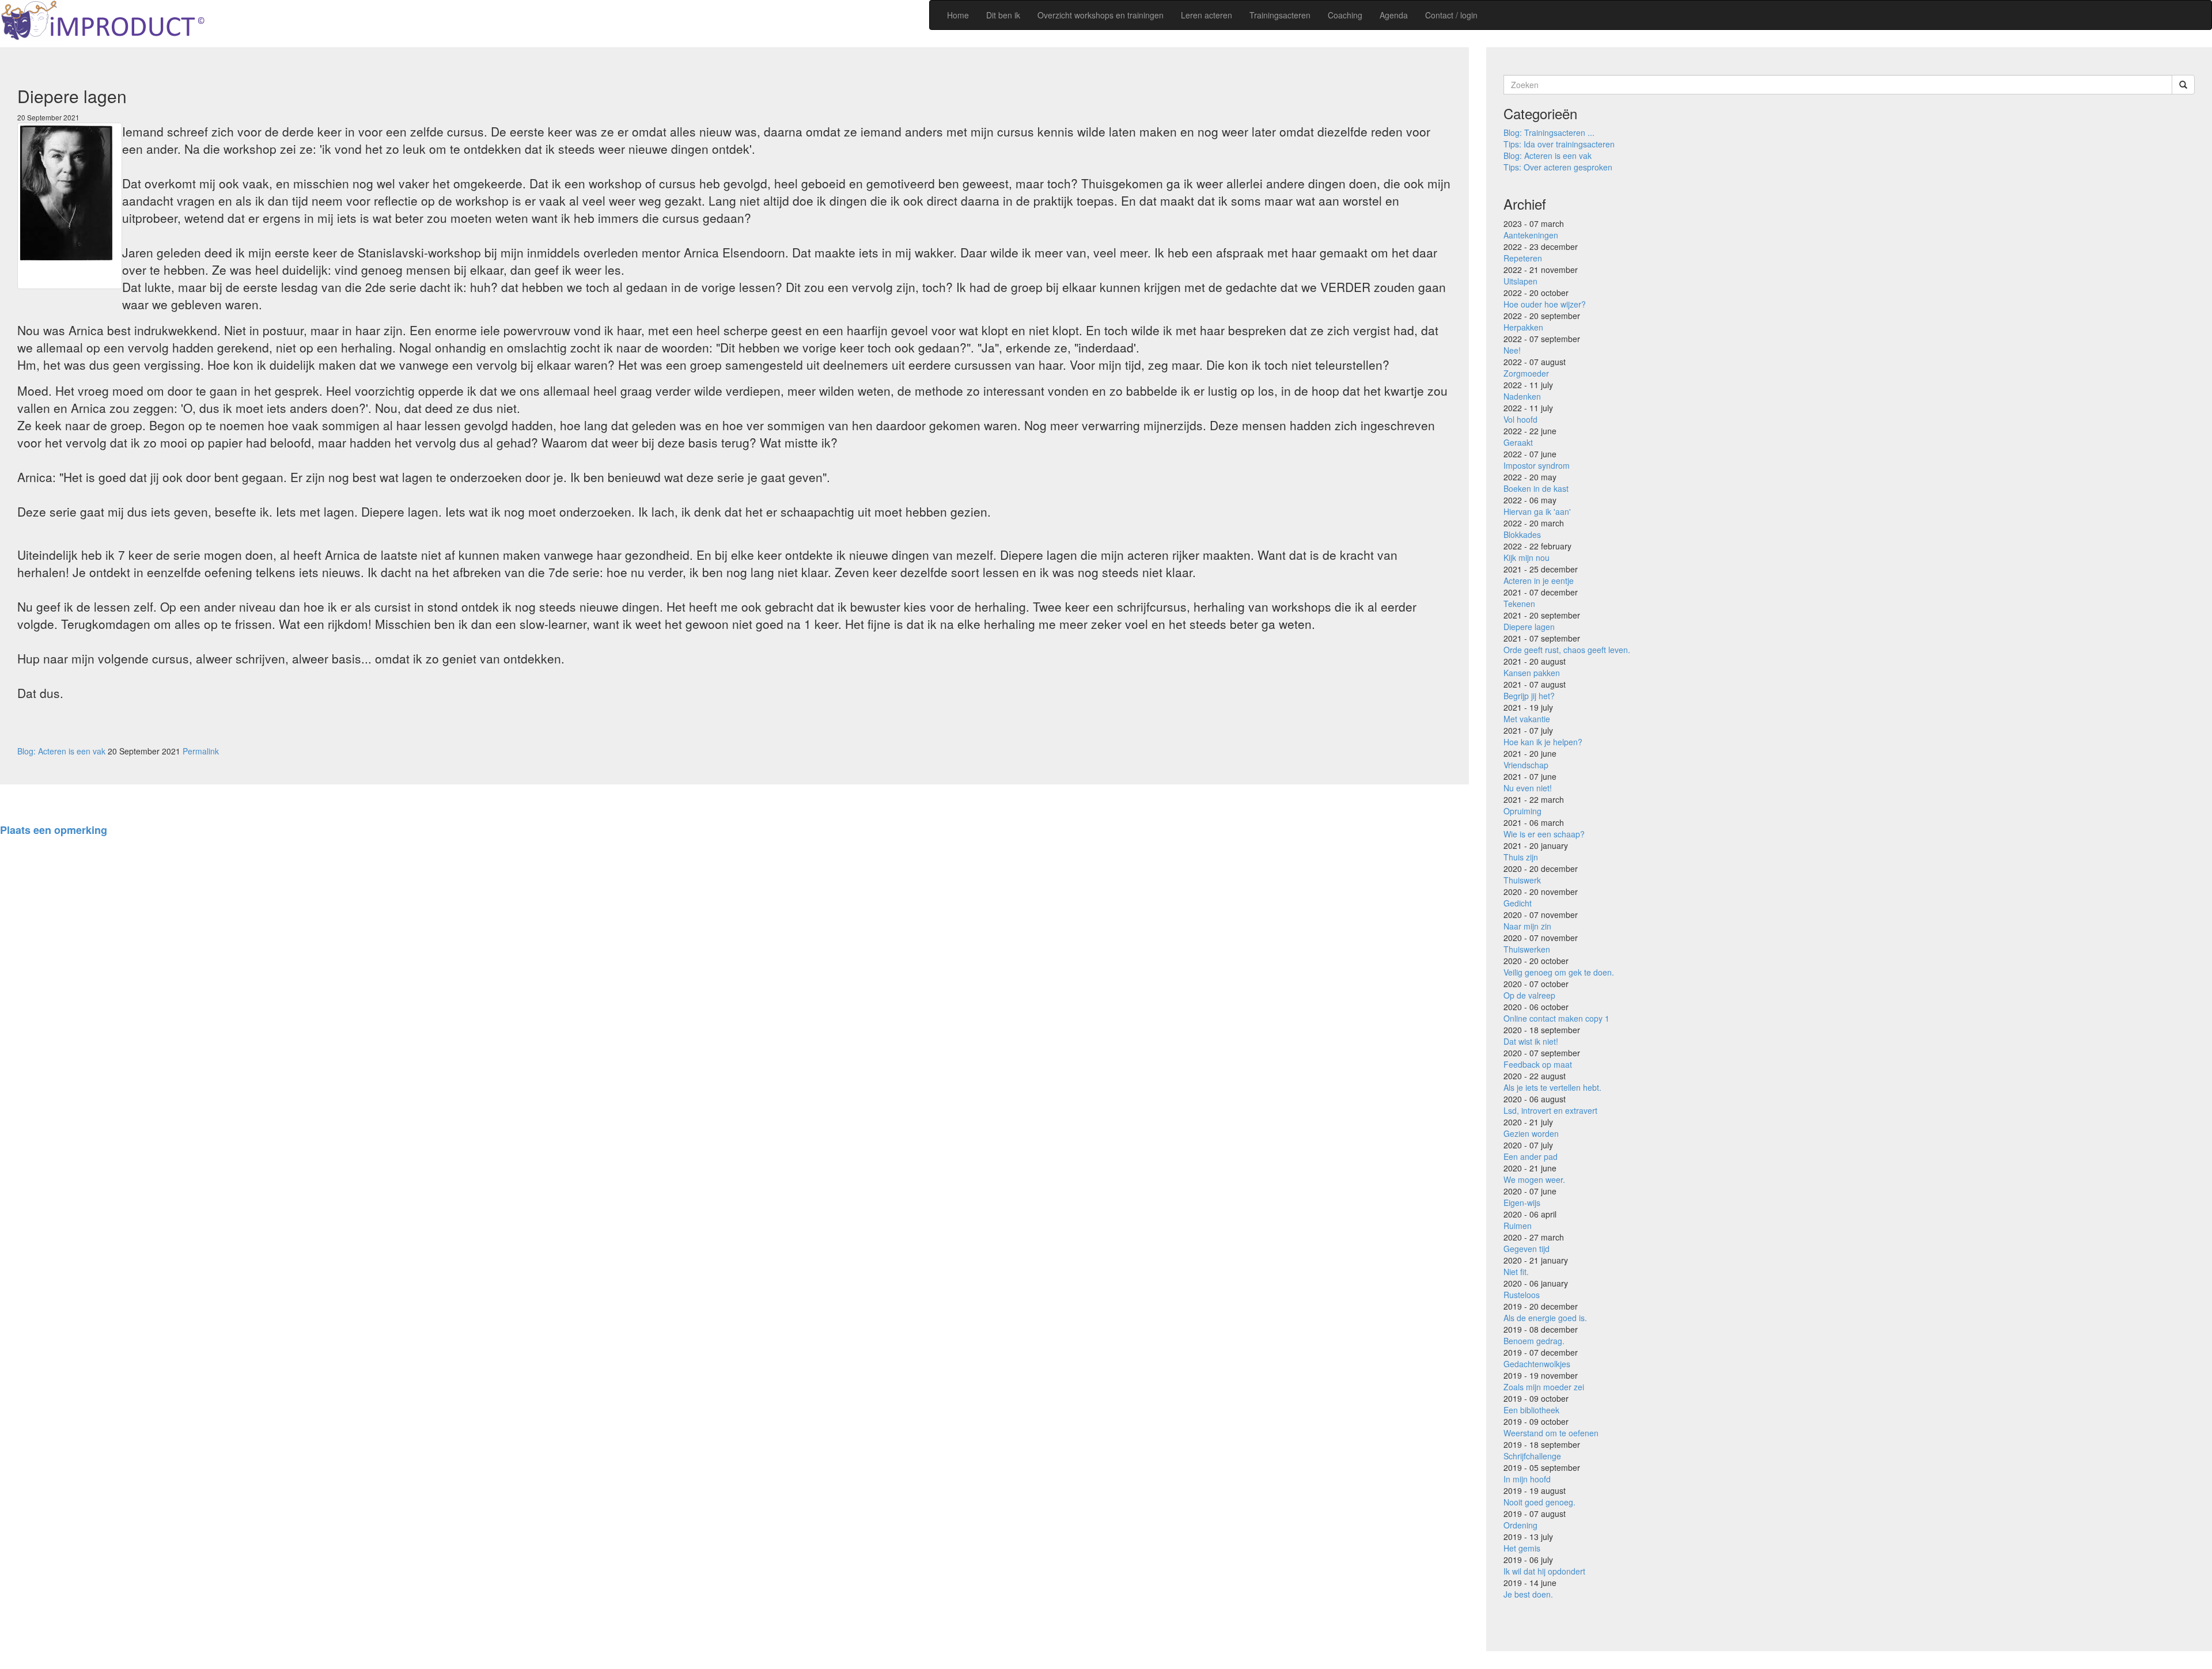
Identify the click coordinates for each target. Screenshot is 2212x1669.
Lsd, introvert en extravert (1550, 1110)
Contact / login (1451, 15)
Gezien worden (1531, 1133)
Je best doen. (1528, 1594)
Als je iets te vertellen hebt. (1552, 1087)
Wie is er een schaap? (1544, 834)
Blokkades (1522, 534)
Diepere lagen (1529, 627)
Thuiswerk (1522, 880)
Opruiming (1522, 811)
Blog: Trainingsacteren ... (1549, 132)
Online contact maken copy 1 (1556, 1018)
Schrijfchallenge (1532, 1456)
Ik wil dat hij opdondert (1544, 1571)
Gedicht (1518, 903)
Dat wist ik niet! (1531, 1041)
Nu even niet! (1528, 788)
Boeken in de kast (1536, 488)
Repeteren (1523, 258)
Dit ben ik (1003, 15)
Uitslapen (1520, 281)
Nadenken (1522, 396)
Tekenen (1519, 604)
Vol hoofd (1520, 419)
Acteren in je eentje (1539, 581)
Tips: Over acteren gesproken (1558, 167)
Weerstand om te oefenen (1551, 1433)
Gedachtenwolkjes (1537, 1364)
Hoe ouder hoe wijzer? (1545, 304)
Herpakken (1523, 327)
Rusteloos (1522, 1295)
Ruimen (1518, 1226)
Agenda (1394, 15)
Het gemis (1522, 1548)
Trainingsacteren (1280, 15)
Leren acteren (1207, 15)
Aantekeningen (1531, 235)
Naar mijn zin (1527, 926)
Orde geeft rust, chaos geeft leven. (1567, 650)
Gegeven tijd (1527, 1249)
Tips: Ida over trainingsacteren (1559, 144)
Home (958, 15)
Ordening (1520, 1525)
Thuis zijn (1521, 857)
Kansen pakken (1532, 673)
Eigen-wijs (1522, 1203)
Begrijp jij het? (1529, 696)
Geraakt (1518, 442)
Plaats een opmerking (54, 830)
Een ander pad (1531, 1156)
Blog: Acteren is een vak (61, 751)
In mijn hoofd (1527, 1479)
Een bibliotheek (1531, 1410)
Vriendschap (1526, 765)
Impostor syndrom (1537, 465)
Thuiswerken (1527, 949)
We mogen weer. (1534, 1179)
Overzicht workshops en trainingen (1101, 15)
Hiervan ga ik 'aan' (1537, 511)
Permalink (201, 751)
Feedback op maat (1538, 1064)
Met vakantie (1527, 719)
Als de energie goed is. (1545, 1318)
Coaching (1345, 15)
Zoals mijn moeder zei (1544, 1387)
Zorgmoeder (1526, 373)
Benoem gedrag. (1534, 1341)
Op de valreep (1529, 995)
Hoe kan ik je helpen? (1543, 742)
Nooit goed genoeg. (1539, 1502)
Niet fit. (1516, 1272)
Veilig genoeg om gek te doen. (1559, 972)
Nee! (1512, 350)
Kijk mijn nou (1527, 557)
